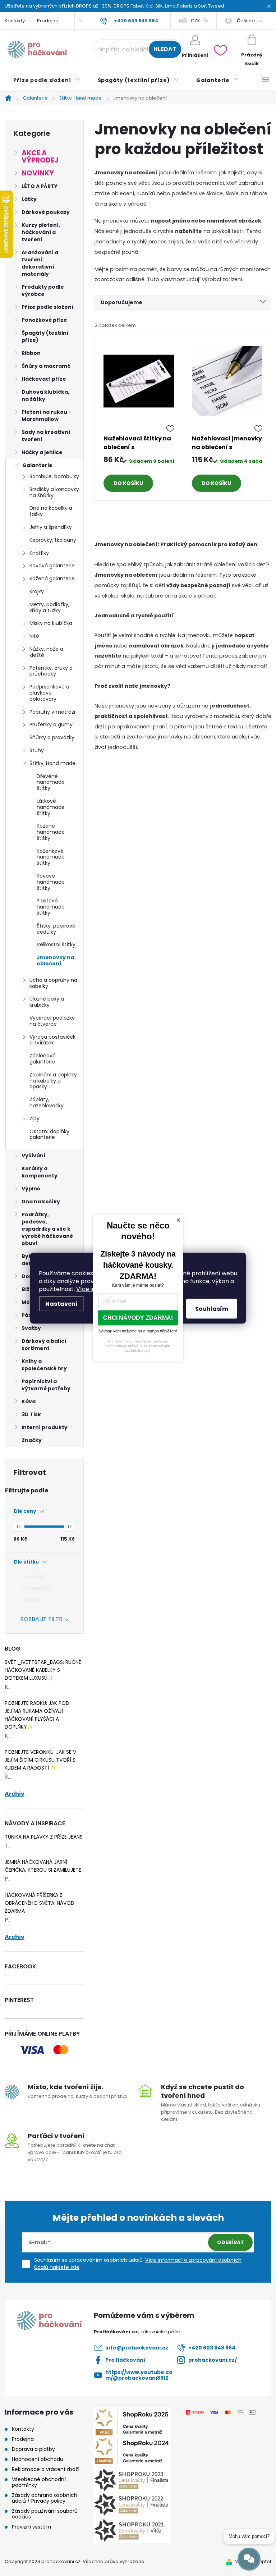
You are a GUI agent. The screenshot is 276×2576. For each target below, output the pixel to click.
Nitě (34, 636)
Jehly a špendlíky (51, 527)
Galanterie (37, 465)
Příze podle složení (47, 307)
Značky (32, 1440)
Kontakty (15, 21)
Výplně (31, 1189)
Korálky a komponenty (40, 1172)
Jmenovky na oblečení (55, 960)
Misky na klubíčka (51, 623)
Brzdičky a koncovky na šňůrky (54, 492)
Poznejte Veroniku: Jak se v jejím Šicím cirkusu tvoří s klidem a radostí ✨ (40, 1760)
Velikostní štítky (56, 944)
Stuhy (37, 750)
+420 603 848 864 (212, 2348)
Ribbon (31, 353)
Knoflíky (39, 553)
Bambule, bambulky (54, 476)
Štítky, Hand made (52, 763)
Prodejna (48, 21)
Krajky (37, 591)
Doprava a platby (33, 2449)
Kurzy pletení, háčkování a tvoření (41, 232)
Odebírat (231, 2242)
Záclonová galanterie (43, 1059)
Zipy (34, 1118)
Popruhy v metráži (52, 712)
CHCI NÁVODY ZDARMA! (138, 1317)
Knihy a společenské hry (44, 1365)
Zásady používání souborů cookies (45, 2514)
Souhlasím (212, 1308)
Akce (34, 1577)
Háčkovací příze (44, 379)
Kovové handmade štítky (51, 882)
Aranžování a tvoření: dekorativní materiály (40, 263)
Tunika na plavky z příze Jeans (44, 1837)
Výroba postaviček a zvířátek (52, 1040)
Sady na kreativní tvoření (46, 436)
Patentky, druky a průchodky (51, 671)
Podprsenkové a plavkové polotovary (49, 693)
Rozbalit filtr (41, 1619)
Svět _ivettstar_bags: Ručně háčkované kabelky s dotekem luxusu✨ (43, 1670)
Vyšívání (33, 1156)
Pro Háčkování (125, 2360)
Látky (29, 199)
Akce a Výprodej (40, 157)
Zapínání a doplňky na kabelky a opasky (53, 1081)
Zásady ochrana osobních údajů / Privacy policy (45, 2498)
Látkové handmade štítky (51, 807)
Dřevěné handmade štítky (51, 782)
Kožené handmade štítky (51, 832)
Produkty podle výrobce (43, 290)
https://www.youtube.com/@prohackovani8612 (139, 2375)
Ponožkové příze (44, 320)
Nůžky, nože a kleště (46, 652)
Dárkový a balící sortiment (44, 1345)
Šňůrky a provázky (52, 737)
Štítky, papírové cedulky (56, 929)
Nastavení (61, 1303)
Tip (31, 1600)
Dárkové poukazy (46, 212)
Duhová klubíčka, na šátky (45, 395)
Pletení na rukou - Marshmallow (46, 416)
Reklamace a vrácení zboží (46, 2469)
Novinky (38, 173)
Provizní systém (31, 2527)
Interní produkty (45, 1427)
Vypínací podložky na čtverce (52, 1021)
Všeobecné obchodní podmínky (39, 2482)
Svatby (31, 1328)
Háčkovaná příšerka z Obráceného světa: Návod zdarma (40, 1903)
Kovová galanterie (52, 566)
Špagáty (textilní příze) (45, 337)
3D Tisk (31, 1414)
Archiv (15, 1794)
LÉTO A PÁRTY (40, 186)
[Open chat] (249, 2559)
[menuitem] (47, 80)
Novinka (37, 1588)
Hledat (165, 49)
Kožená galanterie (52, 578)
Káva (29, 1401)
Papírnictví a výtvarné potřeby (46, 1385)
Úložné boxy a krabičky (47, 1002)
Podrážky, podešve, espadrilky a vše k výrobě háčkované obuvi (47, 1229)
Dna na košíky (41, 1202)
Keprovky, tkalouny (53, 540)
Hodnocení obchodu (38, 2459)
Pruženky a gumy (51, 724)
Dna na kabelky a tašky (51, 511)
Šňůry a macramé (46, 366)
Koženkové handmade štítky (51, 857)
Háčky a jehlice (42, 452)
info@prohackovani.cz (137, 2348)
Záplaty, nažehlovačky (47, 1102)
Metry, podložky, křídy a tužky (49, 607)
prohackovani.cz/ (213, 2360)
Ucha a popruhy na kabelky (53, 983)
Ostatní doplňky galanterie (49, 1134)
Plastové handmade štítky (51, 907)
